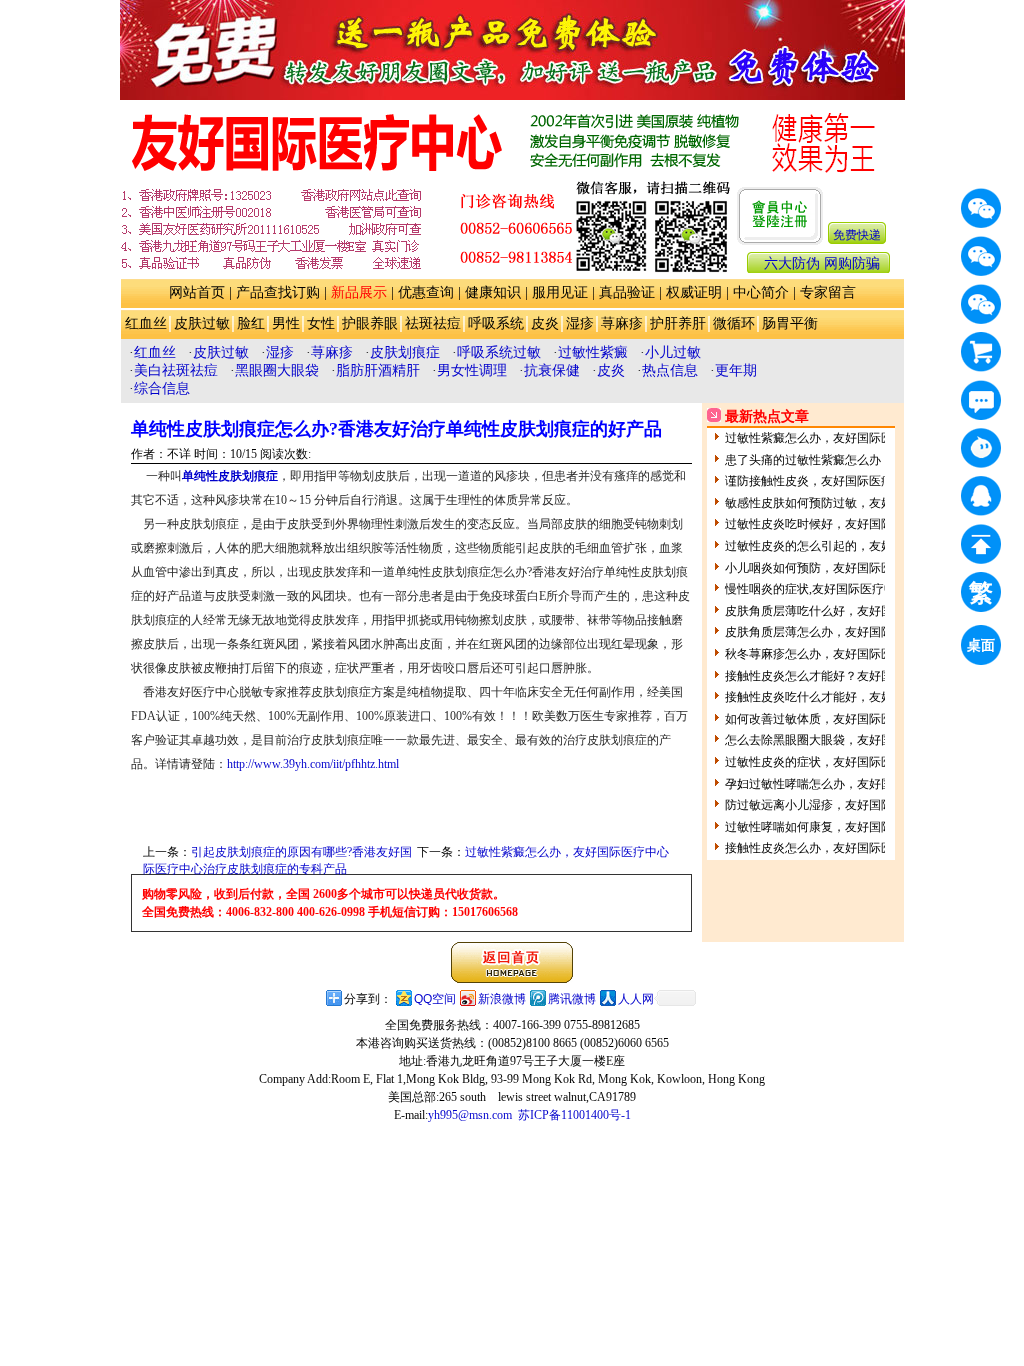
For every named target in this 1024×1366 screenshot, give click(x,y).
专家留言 (828, 292)
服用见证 (560, 292)
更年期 (736, 370)
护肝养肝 (678, 323)
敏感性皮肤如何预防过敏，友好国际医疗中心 (845, 503)
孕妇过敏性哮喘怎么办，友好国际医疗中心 (839, 784)
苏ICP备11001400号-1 (574, 1115)
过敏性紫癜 (593, 352)
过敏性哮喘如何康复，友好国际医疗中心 (833, 827)
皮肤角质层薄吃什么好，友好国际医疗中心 (839, 611)
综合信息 (162, 388)
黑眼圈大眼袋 (277, 370)
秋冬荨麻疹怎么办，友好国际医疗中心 (827, 654)
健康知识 (493, 292)
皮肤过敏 (202, 323)
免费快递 (857, 235)
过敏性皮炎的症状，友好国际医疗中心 (827, 762)
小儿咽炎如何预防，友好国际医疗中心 (827, 568)
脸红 (251, 323)
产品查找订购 (278, 292)
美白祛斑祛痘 (176, 370)
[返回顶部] (981, 544)
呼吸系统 (496, 323)
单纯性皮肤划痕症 (230, 476)
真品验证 (627, 292)
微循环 (734, 323)
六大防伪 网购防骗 (822, 263)
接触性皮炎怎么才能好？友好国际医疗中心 (839, 676)
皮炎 (545, 323)
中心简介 (761, 292)
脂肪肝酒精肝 (378, 370)
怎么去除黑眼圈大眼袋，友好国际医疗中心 (839, 740)
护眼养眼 (370, 323)
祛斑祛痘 (433, 323)
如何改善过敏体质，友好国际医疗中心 (827, 719)
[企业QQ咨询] (981, 496)
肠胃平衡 (790, 323)
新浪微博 (502, 999)
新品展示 (359, 292)
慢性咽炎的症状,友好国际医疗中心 (816, 589)
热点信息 (670, 370)
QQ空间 (435, 999)
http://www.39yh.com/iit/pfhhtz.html (313, 764)
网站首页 (197, 292)
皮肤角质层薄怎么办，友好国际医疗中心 (833, 632)
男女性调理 (472, 370)
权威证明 (694, 292)
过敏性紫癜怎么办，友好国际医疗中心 (567, 852)
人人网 (636, 999)
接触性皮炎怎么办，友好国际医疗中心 (827, 848)
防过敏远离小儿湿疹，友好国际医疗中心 (833, 805)
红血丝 (146, 323)
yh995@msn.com (470, 1115)
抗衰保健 (552, 370)
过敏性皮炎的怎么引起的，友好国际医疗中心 (845, 546)
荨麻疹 (622, 323)
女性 (321, 323)
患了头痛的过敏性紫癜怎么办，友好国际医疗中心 (857, 460)
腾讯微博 (572, 999)
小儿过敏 (673, 352)
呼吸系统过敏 (499, 352)
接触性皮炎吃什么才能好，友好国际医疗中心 (845, 697)
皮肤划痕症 (405, 352)
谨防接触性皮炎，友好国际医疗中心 (821, 481)
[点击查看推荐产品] (981, 352)
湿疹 (580, 323)
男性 (286, 323)
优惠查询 (426, 292)
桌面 (984, 647)
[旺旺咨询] (981, 448)
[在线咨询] (981, 400)
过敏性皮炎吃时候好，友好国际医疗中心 (833, 524)
